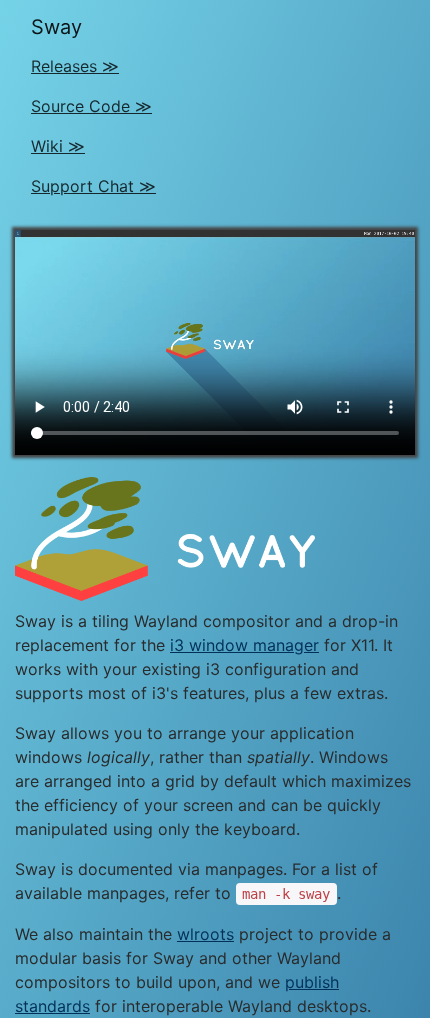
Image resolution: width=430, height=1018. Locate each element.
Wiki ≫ (58, 146)
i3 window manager (244, 645)
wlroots (205, 934)
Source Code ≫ (91, 106)
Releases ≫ (75, 66)
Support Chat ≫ (93, 186)
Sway (56, 27)
